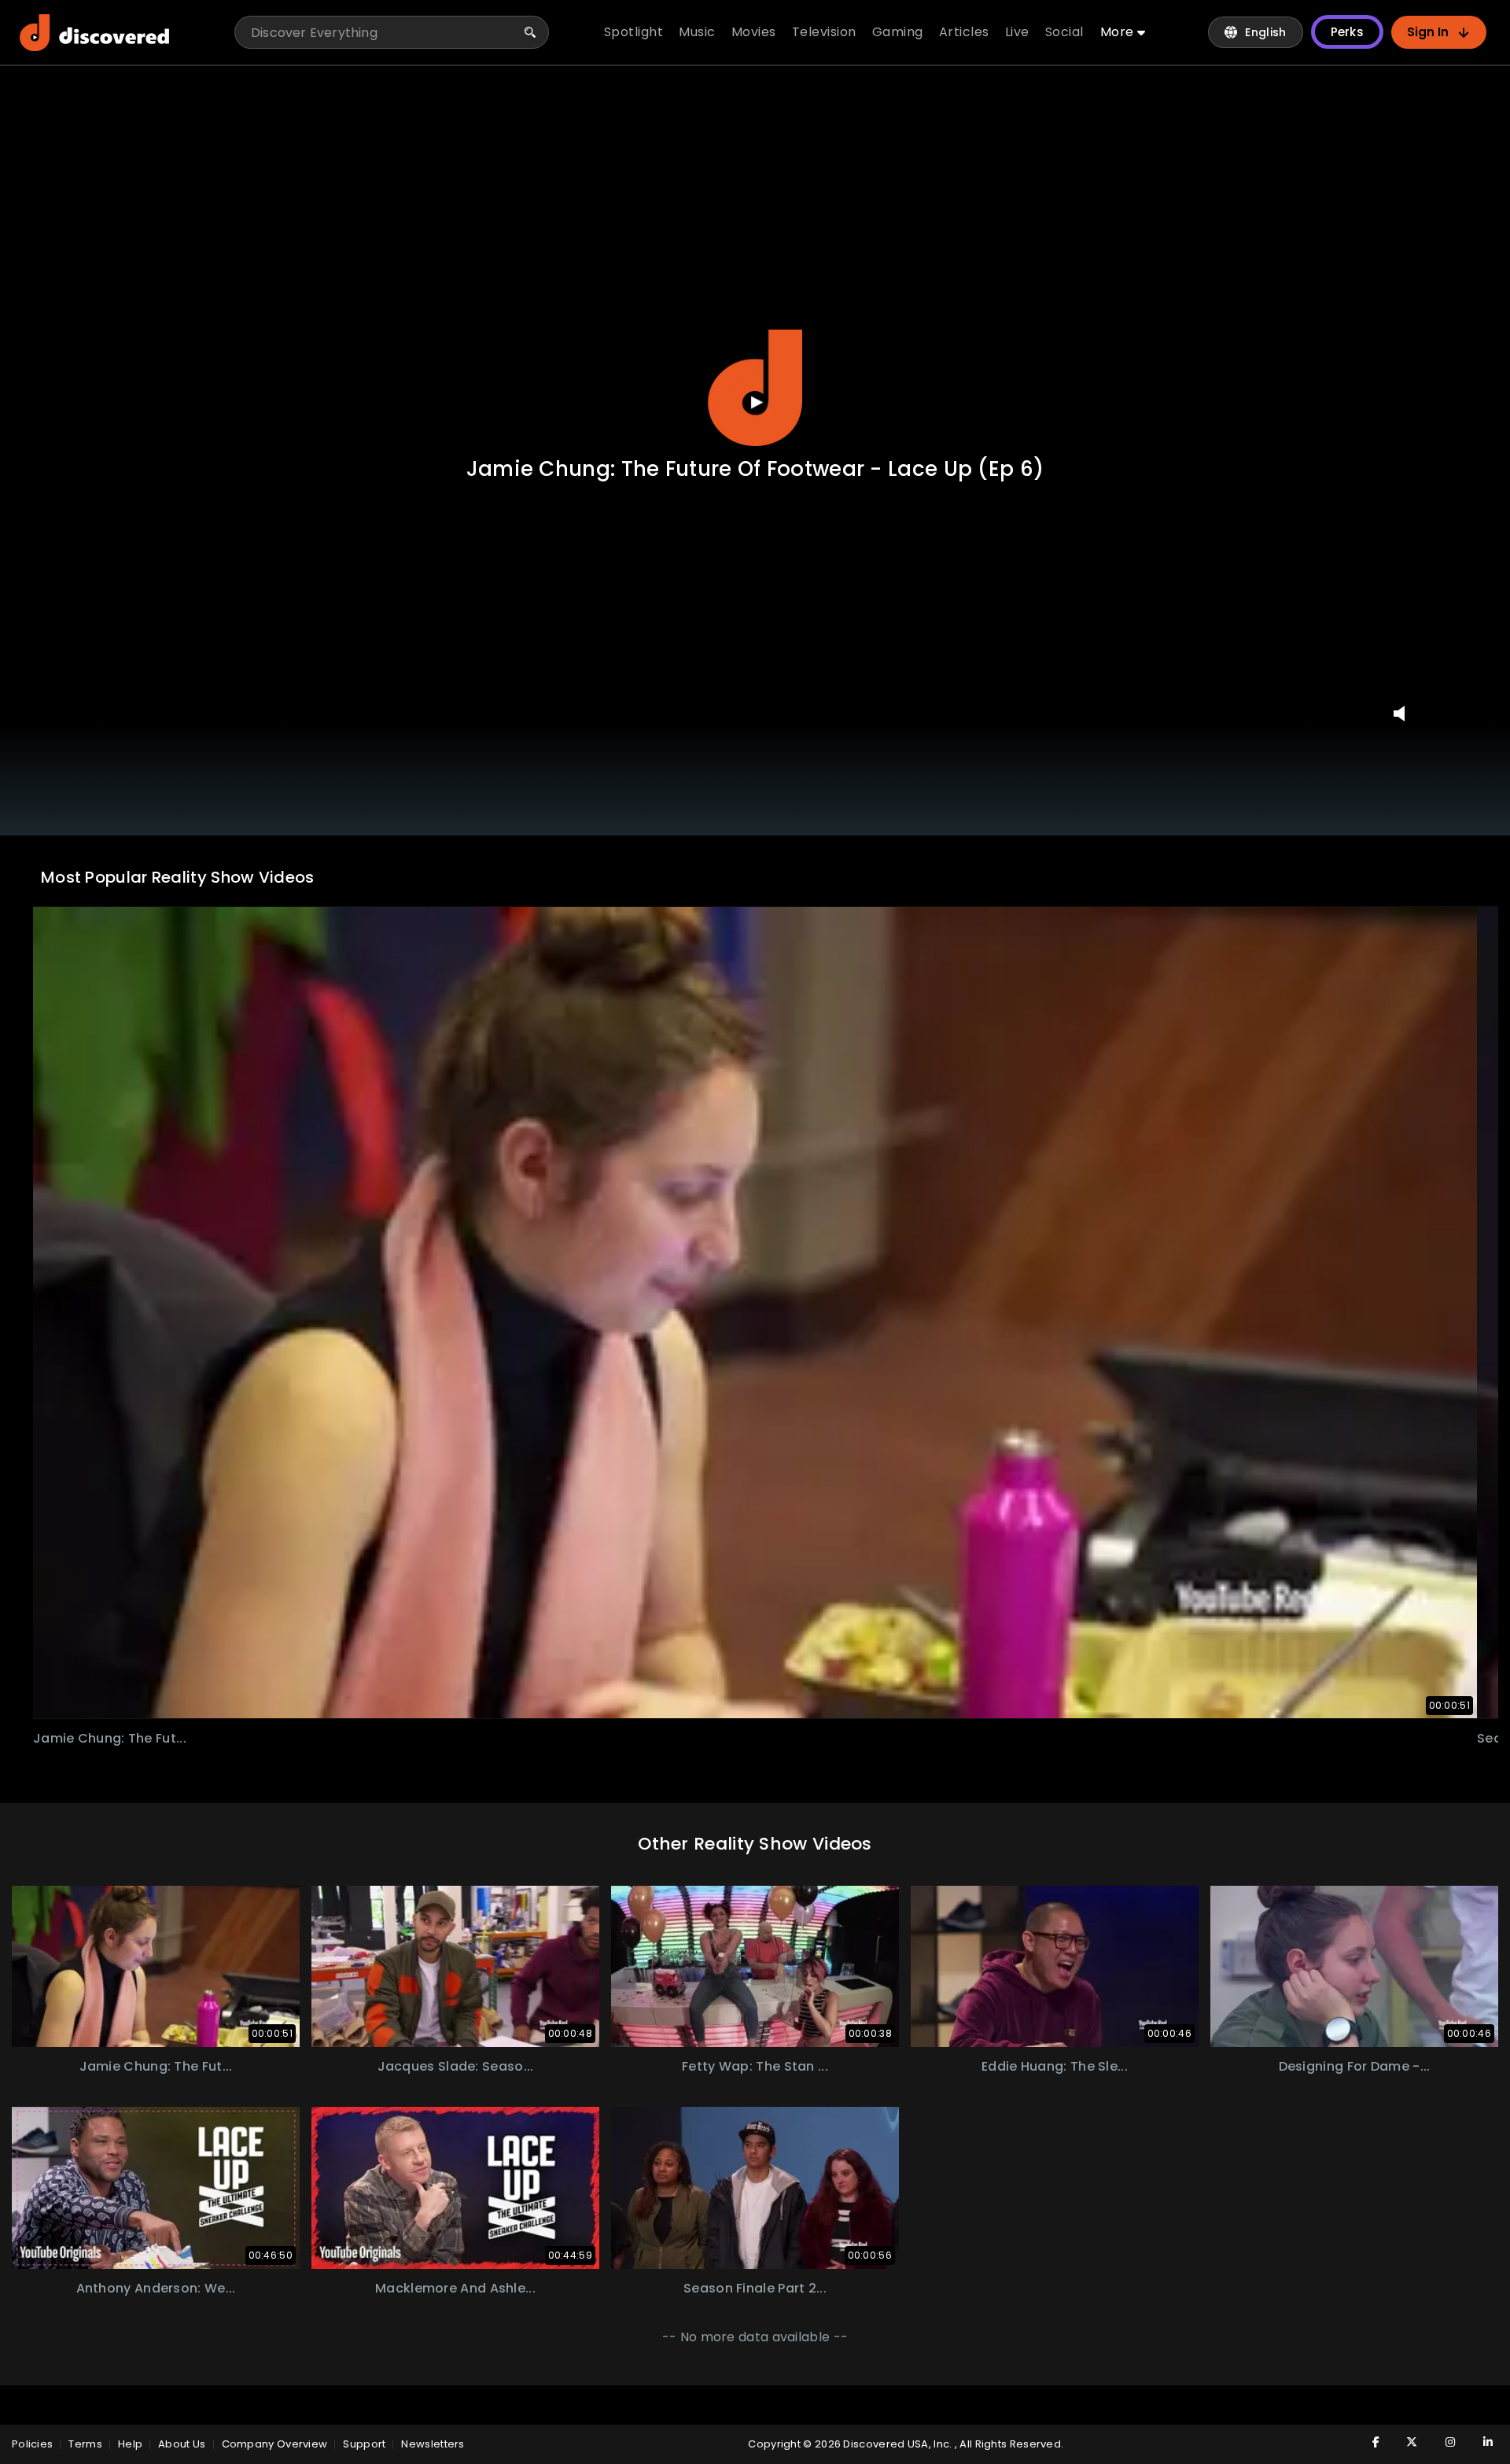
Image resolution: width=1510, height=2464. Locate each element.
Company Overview (275, 2444)
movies (754, 32)
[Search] (530, 32)
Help (130, 2444)
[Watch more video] (156, 1967)
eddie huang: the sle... (1055, 2066)
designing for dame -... (1355, 2066)
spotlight (634, 32)
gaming (898, 32)
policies (32, 2444)
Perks (1348, 32)
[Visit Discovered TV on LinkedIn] (1479, 2442)
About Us (182, 2444)
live (1017, 32)
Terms (85, 2444)
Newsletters (433, 2444)
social (1064, 32)
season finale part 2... (755, 2288)
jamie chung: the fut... (110, 1738)
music (697, 32)
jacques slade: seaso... (456, 2066)
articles (964, 32)
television (824, 32)
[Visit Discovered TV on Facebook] (1366, 2442)
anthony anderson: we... (156, 2288)
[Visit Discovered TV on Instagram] (1442, 2442)
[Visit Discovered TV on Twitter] (1404, 2442)
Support (364, 2444)
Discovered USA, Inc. (899, 2444)
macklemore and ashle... (455, 2288)
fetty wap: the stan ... (755, 2066)
